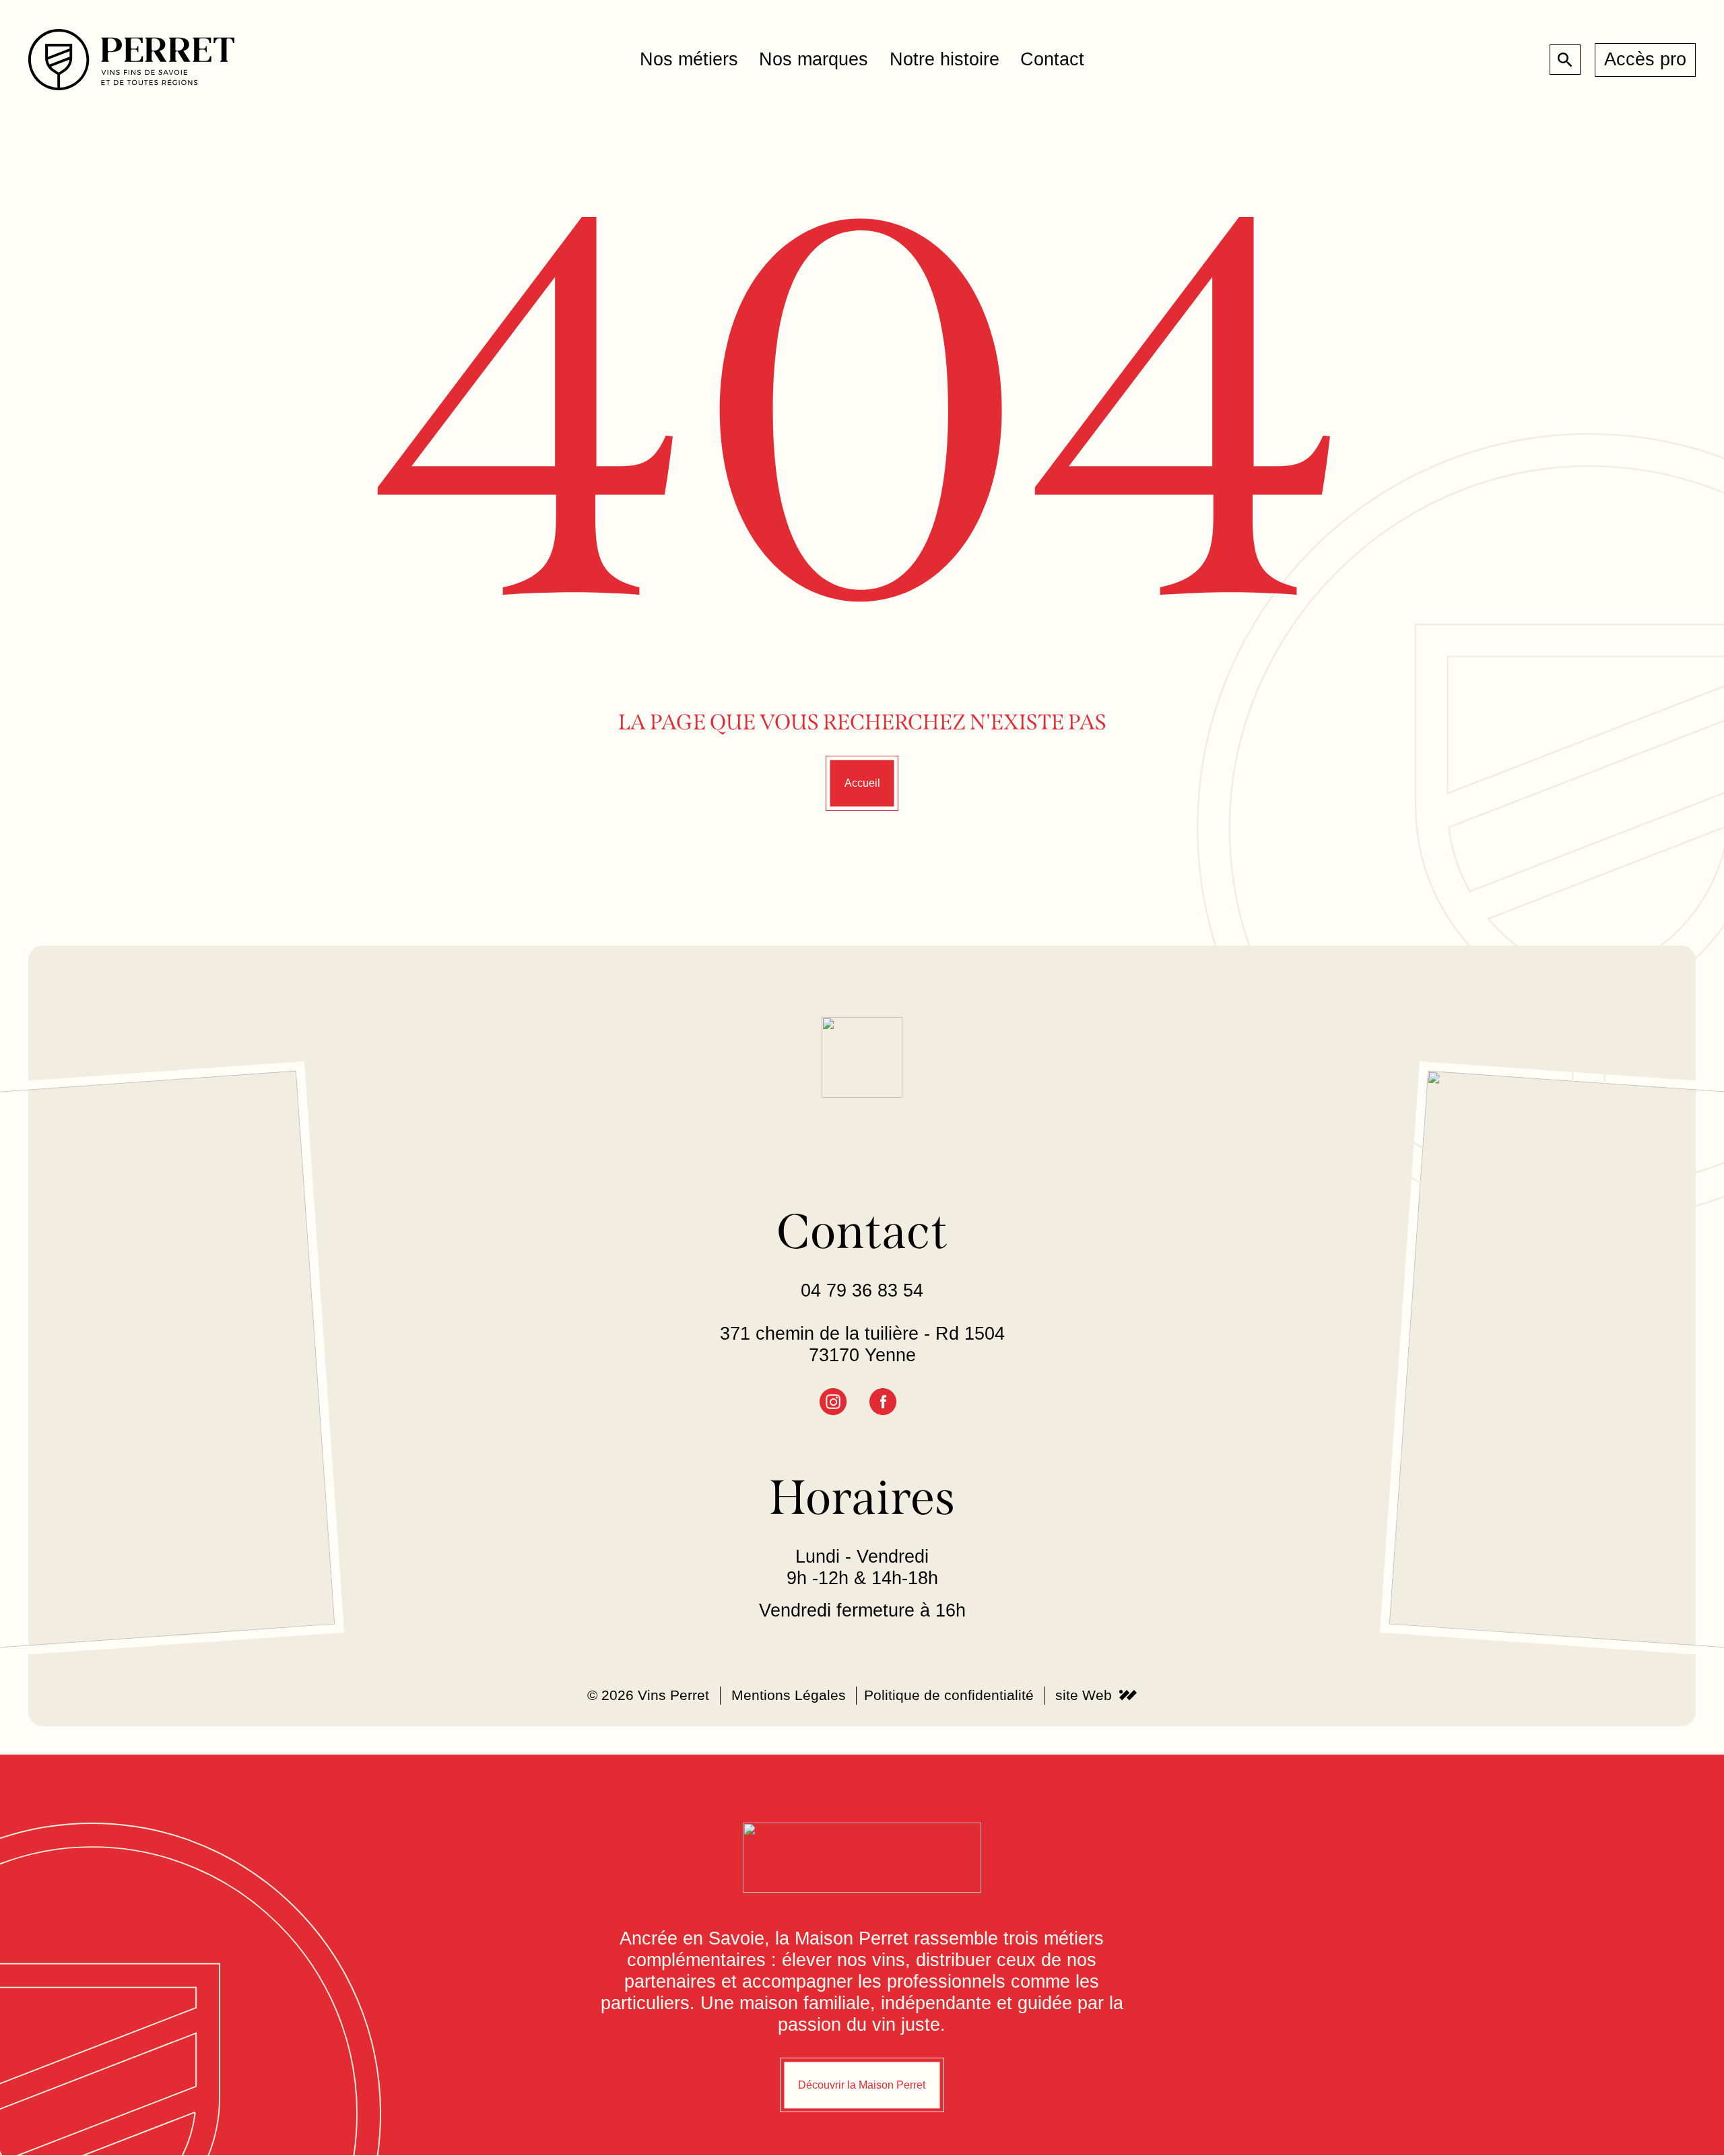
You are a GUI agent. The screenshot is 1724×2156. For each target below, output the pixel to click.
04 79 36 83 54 (862, 1291)
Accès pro (1645, 59)
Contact (1052, 59)
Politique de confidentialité (949, 1696)
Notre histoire (944, 59)
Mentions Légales (789, 1696)
